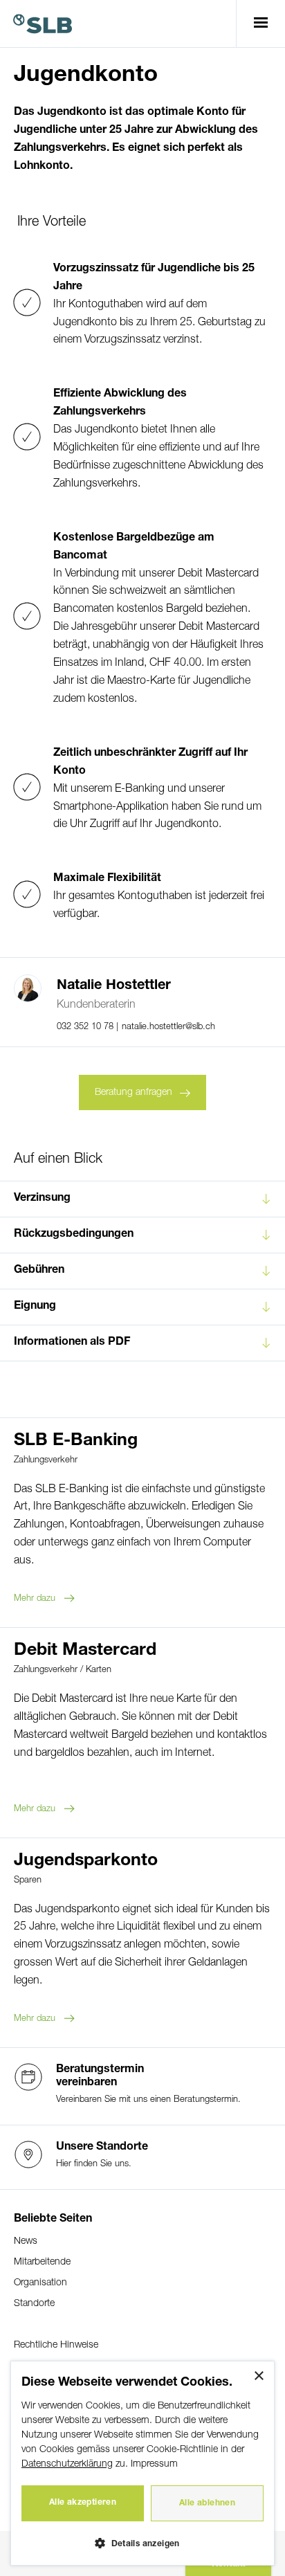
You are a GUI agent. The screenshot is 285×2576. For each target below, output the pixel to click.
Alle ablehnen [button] (207, 2503)
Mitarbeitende (42, 2262)
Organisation (40, 2283)
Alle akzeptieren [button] (83, 2503)
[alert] (142, 2463)
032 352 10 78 (86, 1027)
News (26, 2241)
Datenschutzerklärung (67, 2464)
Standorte (34, 2304)
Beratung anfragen (134, 1092)
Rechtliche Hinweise (56, 2345)
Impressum (154, 2464)
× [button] (258, 2376)
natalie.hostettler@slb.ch (168, 1027)
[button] (142, 2542)
